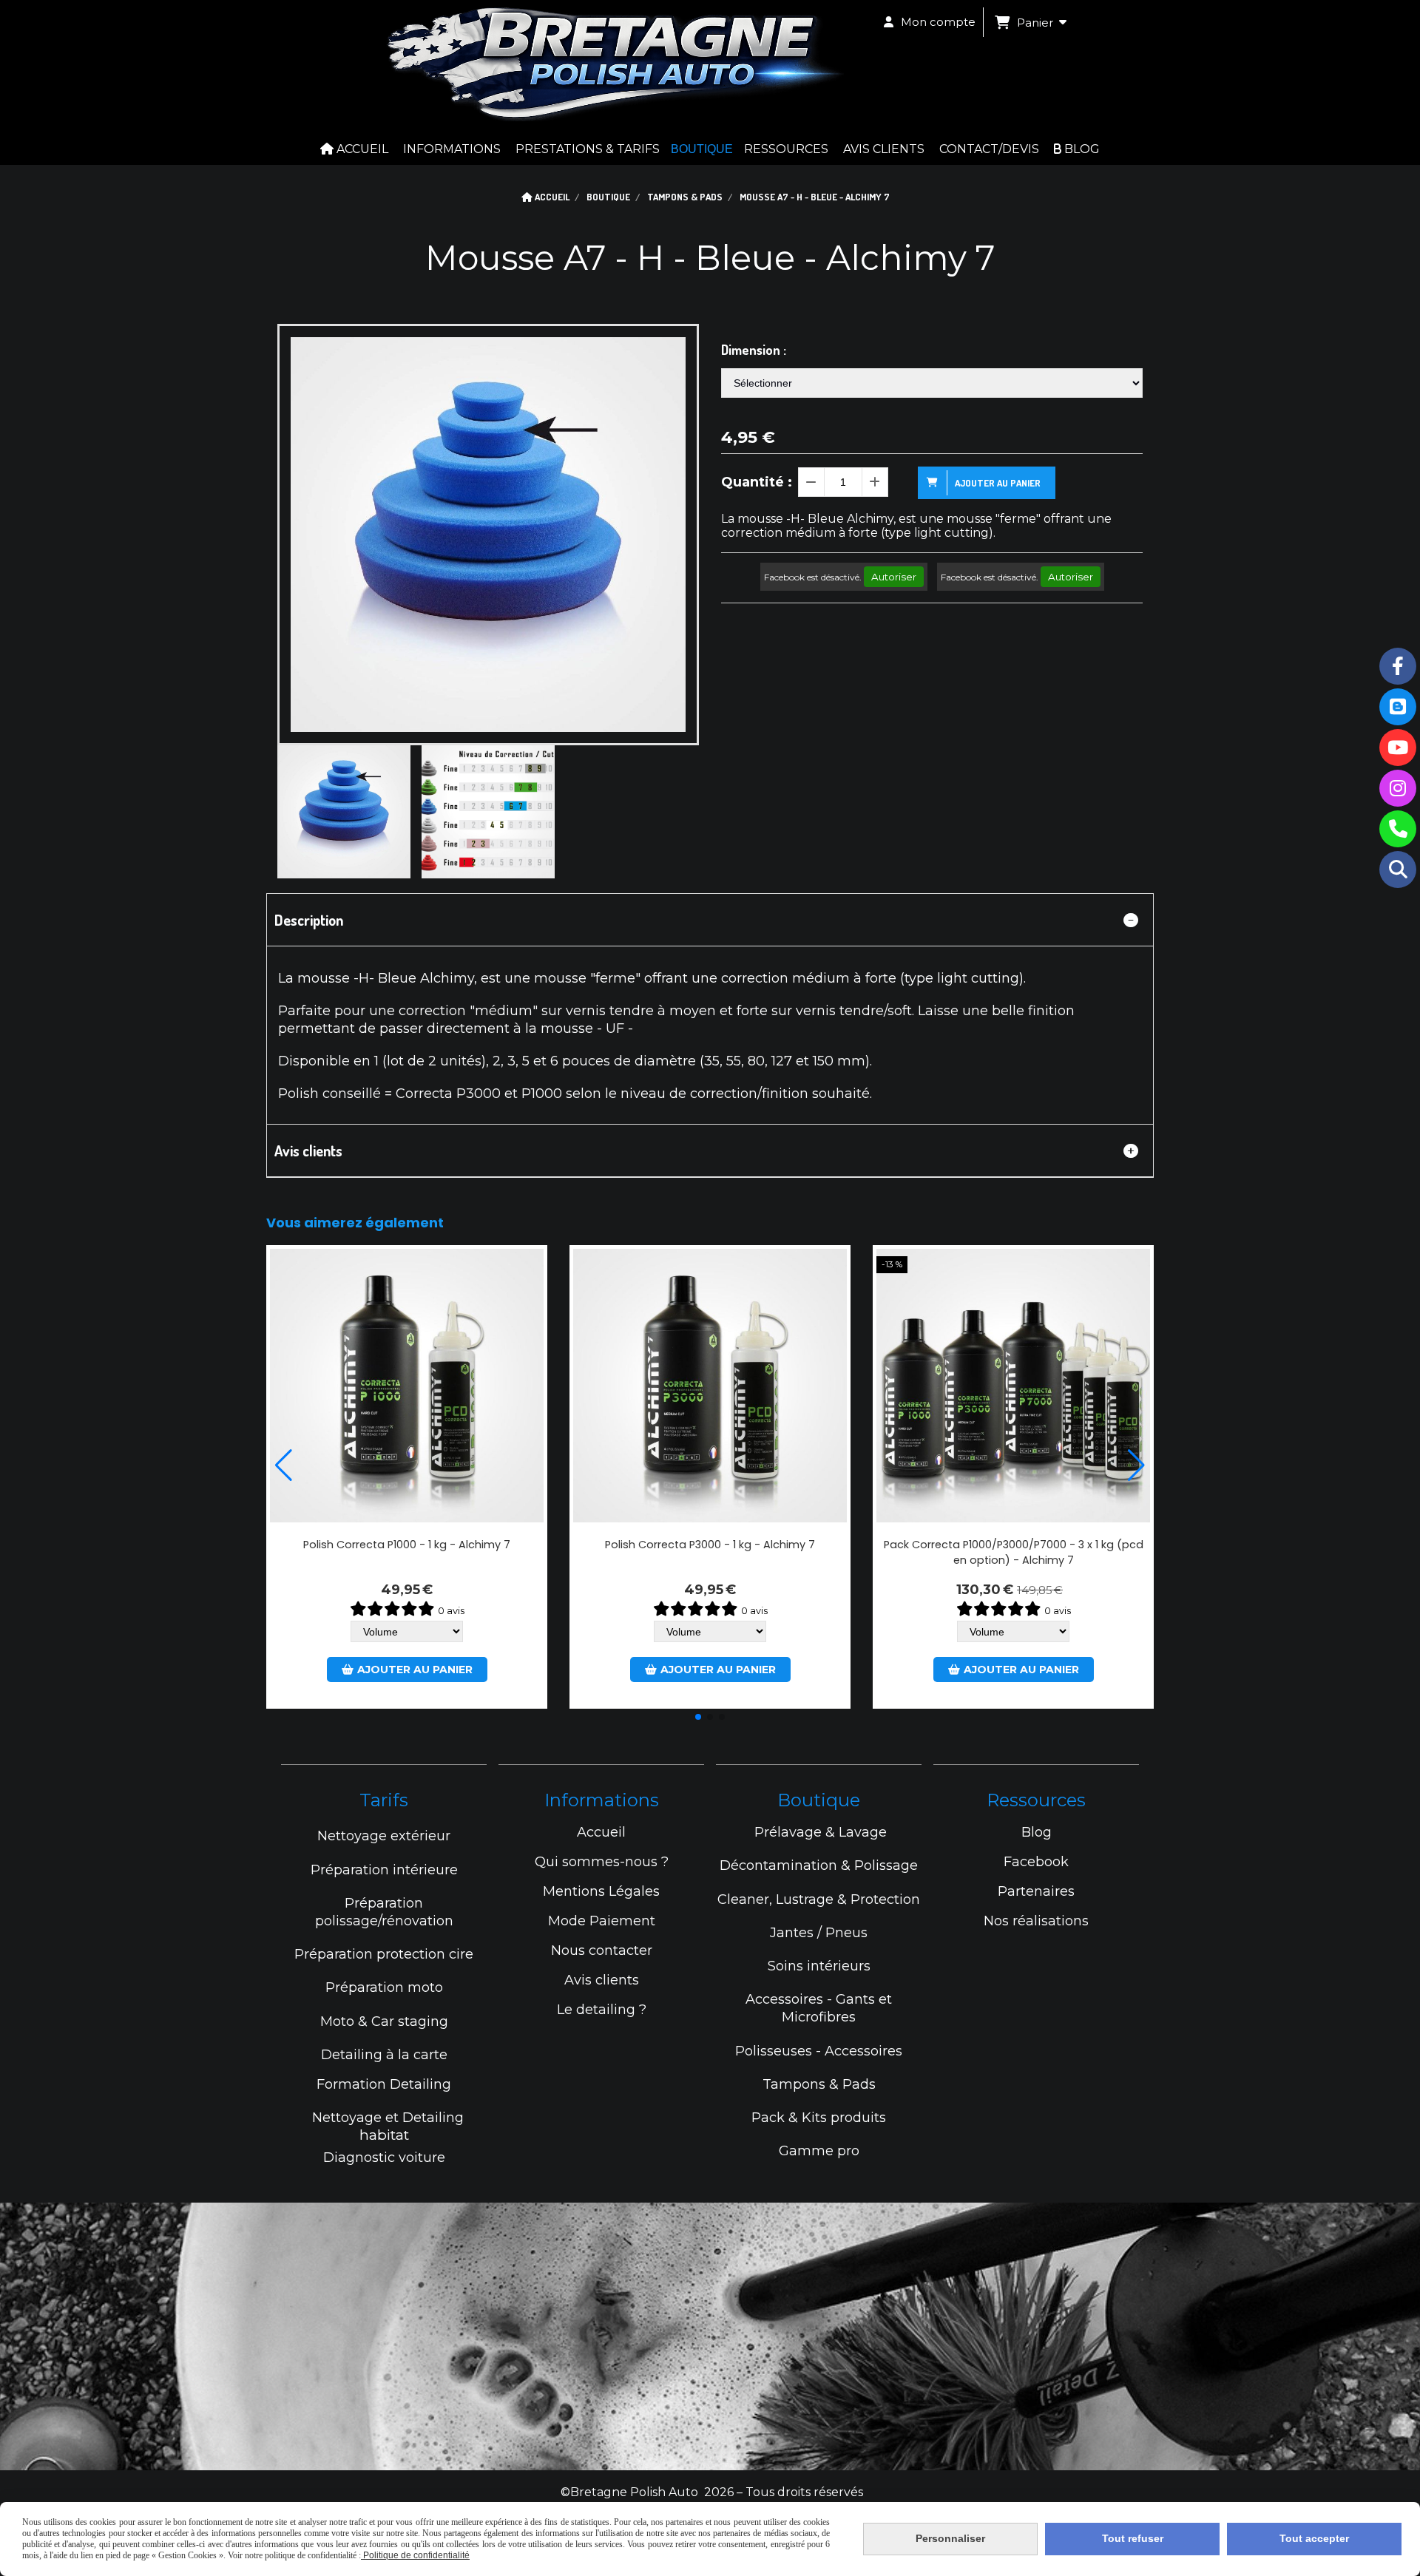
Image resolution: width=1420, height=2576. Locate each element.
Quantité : (757, 482)
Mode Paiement (602, 1921)
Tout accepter (1314, 2538)
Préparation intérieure (384, 1870)
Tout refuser (1133, 2538)
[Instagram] (1398, 788)
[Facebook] (1398, 666)
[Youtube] (1398, 748)
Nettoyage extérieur (384, 1836)
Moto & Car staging (384, 2021)
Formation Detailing (384, 2084)
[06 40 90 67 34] (1398, 829)
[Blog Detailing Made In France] (1398, 707)
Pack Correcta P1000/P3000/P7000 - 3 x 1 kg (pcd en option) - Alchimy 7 (1014, 1552)
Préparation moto (384, 1987)
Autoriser (894, 577)
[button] (698, 1717)
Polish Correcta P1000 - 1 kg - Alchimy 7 (407, 1545)
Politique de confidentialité (415, 2555)
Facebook (1036, 1862)
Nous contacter (602, 1950)
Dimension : (754, 350)
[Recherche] (1398, 870)
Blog (1037, 1832)
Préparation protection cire (384, 1954)
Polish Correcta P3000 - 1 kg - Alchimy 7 (710, 1545)
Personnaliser (950, 2538)
